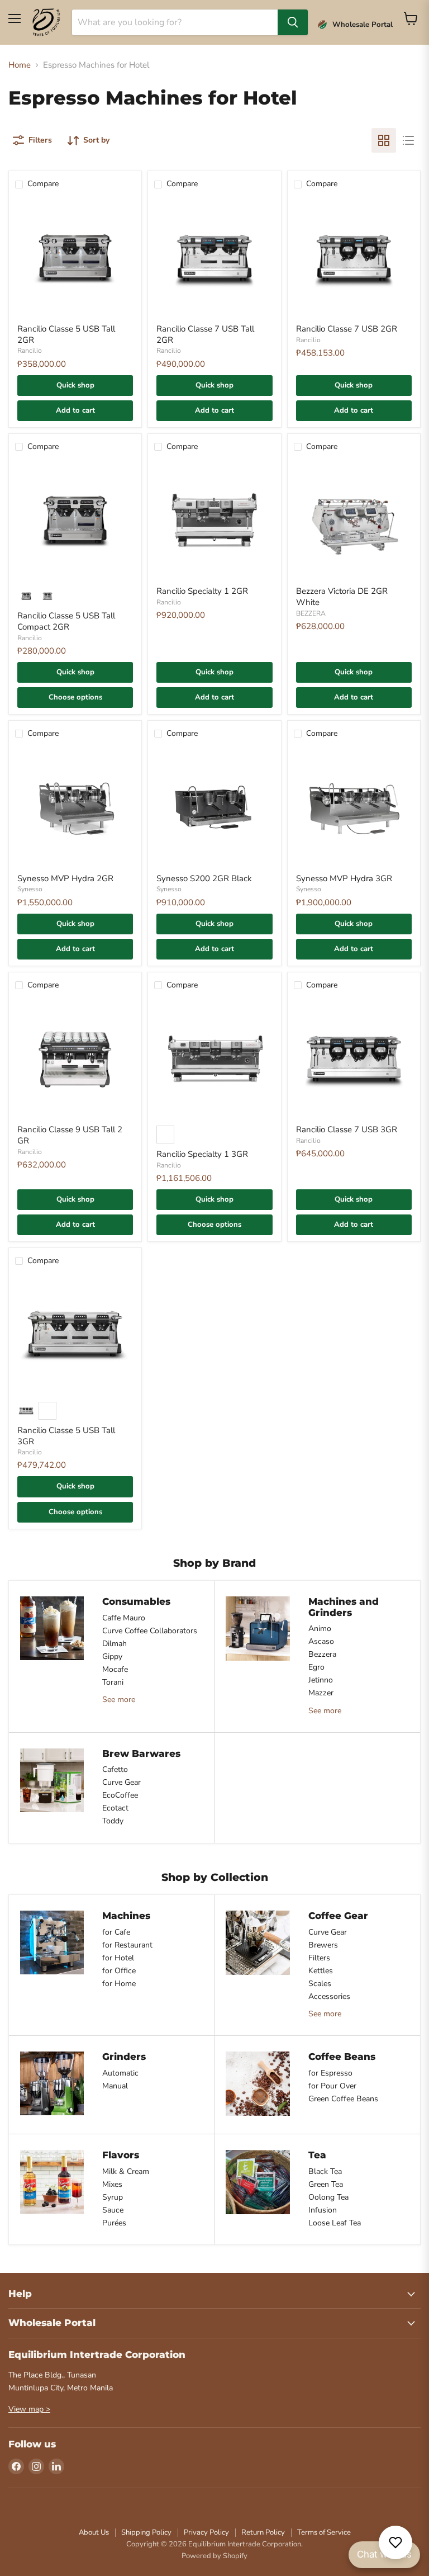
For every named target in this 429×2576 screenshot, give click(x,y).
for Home (119, 1984)
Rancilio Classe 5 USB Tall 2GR (66, 334)
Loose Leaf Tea (335, 2223)
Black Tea (325, 2171)
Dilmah (115, 1644)
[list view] (408, 140)
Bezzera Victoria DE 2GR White (342, 597)
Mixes (112, 2184)
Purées (114, 2223)
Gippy (112, 1656)
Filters (319, 1958)
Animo (320, 1629)
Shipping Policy (146, 2532)
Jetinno (321, 1680)
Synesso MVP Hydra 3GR (344, 878)
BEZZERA (311, 613)
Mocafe (115, 1669)
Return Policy (263, 2532)
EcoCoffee (120, 1795)
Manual (115, 2086)
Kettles (321, 1971)
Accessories (329, 1996)
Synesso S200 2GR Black (204, 878)
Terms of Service (324, 2532)
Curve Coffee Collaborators (150, 1631)
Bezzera (322, 1654)
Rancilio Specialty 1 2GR (202, 591)
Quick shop (75, 385)
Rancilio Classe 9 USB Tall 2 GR (70, 1135)
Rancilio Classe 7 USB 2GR (347, 329)
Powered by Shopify (214, 2556)
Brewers (323, 1945)
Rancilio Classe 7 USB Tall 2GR (205, 334)
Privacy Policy (206, 2532)
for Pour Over (332, 2086)
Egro (316, 1667)
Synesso (30, 889)
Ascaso (321, 1641)
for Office (119, 1971)
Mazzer (321, 1693)
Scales (320, 1984)
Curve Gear (121, 1782)
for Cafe (116, 1932)
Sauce (113, 2210)
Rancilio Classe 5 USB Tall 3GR (66, 1436)
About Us (94, 2532)
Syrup (113, 2197)
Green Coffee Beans (343, 2099)
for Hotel (118, 1958)
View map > (29, 2409)
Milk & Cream (126, 2171)
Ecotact (115, 1808)
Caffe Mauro (124, 1618)
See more (119, 1700)
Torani (113, 1682)
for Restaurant (127, 1945)
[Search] (293, 22)
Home (20, 65)
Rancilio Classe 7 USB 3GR (347, 1129)
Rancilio (30, 351)
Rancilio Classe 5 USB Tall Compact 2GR (66, 621)
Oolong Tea (328, 2197)
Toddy (113, 1821)
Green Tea (326, 2184)
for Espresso (330, 2073)
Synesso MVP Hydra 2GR (65, 878)
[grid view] (384, 140)
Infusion (323, 2210)
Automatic (120, 2073)
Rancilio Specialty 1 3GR (202, 1154)
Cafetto (115, 1769)
